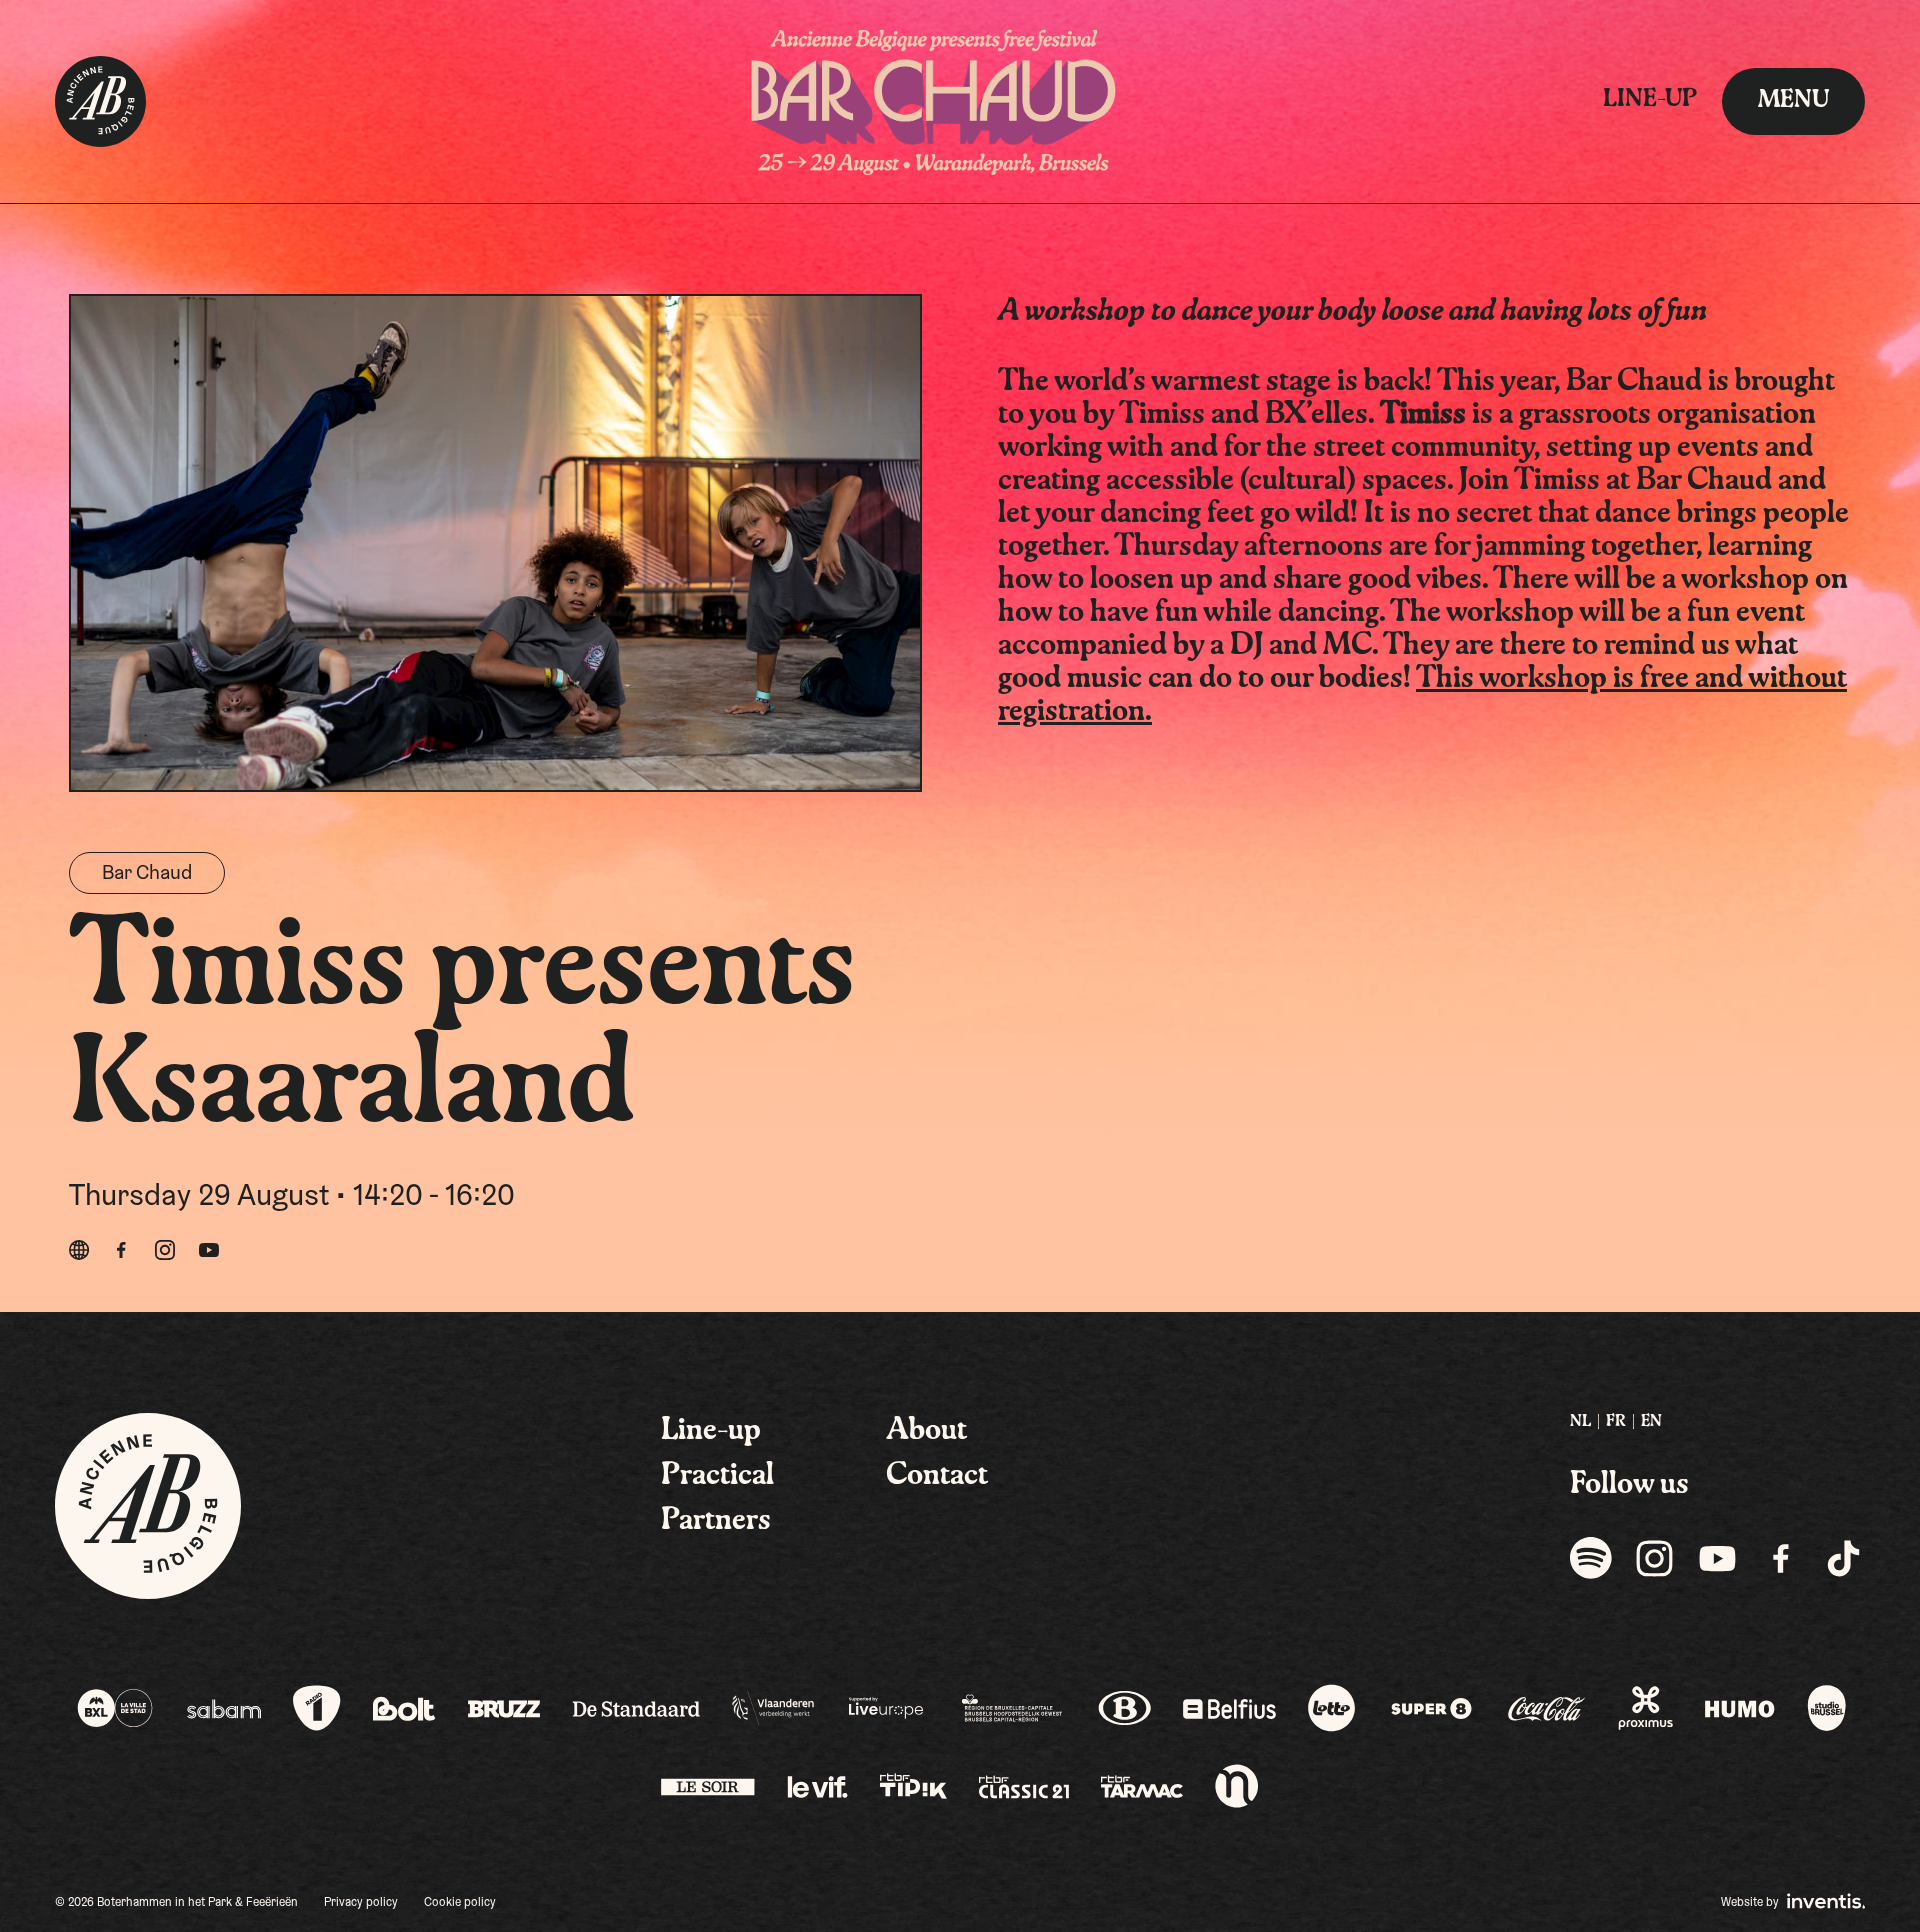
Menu (1793, 101)
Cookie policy (460, 1903)
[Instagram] (165, 1250)
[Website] (79, 1250)
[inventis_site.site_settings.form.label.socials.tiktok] (1843, 1557)
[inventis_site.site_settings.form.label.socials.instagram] (1654, 1557)
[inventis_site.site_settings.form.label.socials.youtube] (1717, 1557)
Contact (937, 1476)
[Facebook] (121, 1250)
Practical (717, 1476)
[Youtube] (209, 1250)
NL (1580, 1422)
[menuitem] (1580, 1422)
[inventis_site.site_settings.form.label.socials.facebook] (1780, 1557)
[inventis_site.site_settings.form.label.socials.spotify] (1591, 1557)
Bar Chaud (147, 874)
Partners (716, 1521)
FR (1616, 1422)
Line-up (1650, 100)
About (926, 1431)
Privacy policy (361, 1903)
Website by (1751, 1903)
